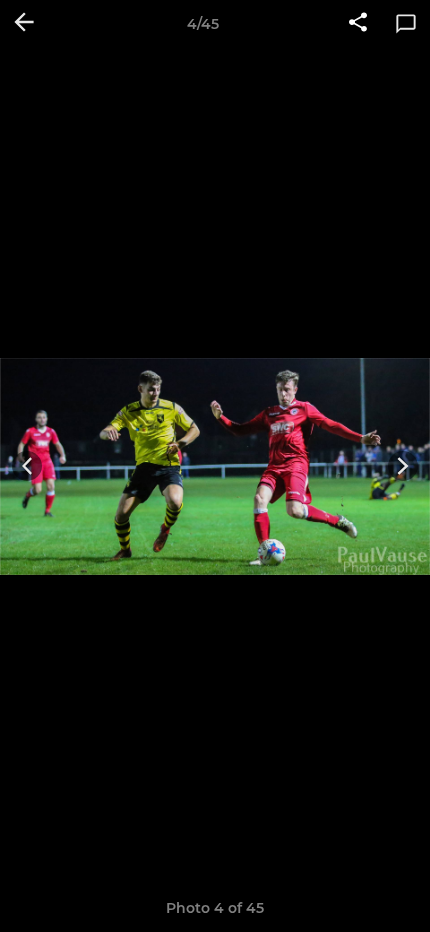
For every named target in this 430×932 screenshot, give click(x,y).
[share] (358, 24)
